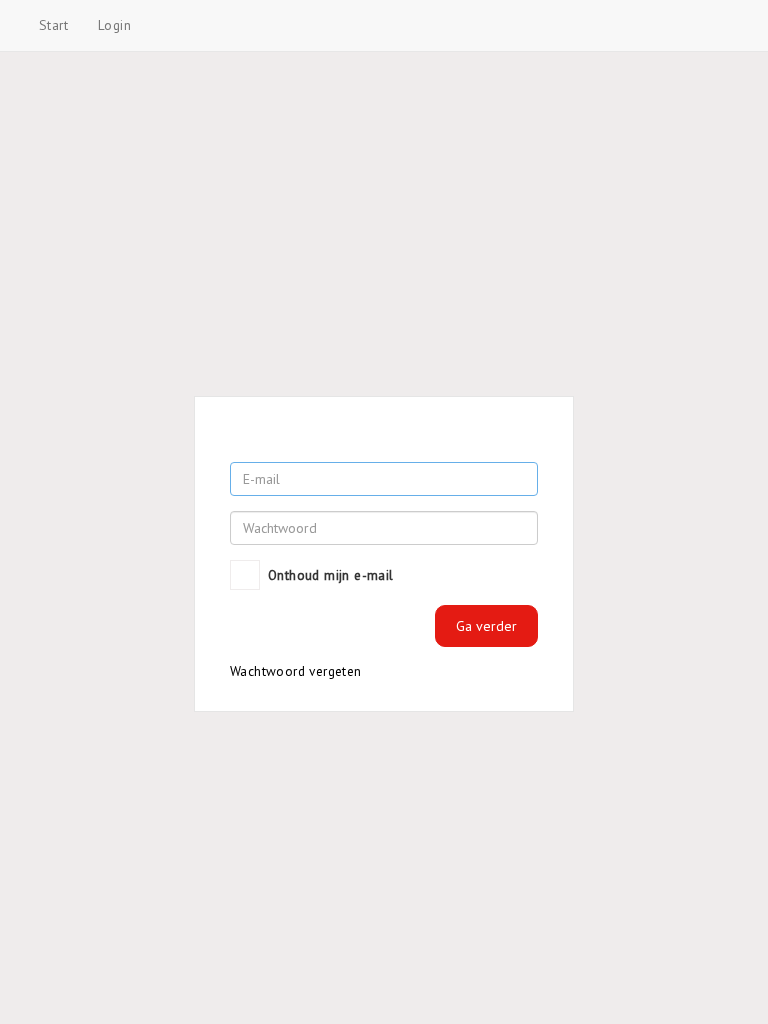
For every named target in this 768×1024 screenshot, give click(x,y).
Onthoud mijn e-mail (331, 575)
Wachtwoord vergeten (296, 671)
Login (114, 25)
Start (53, 25)
